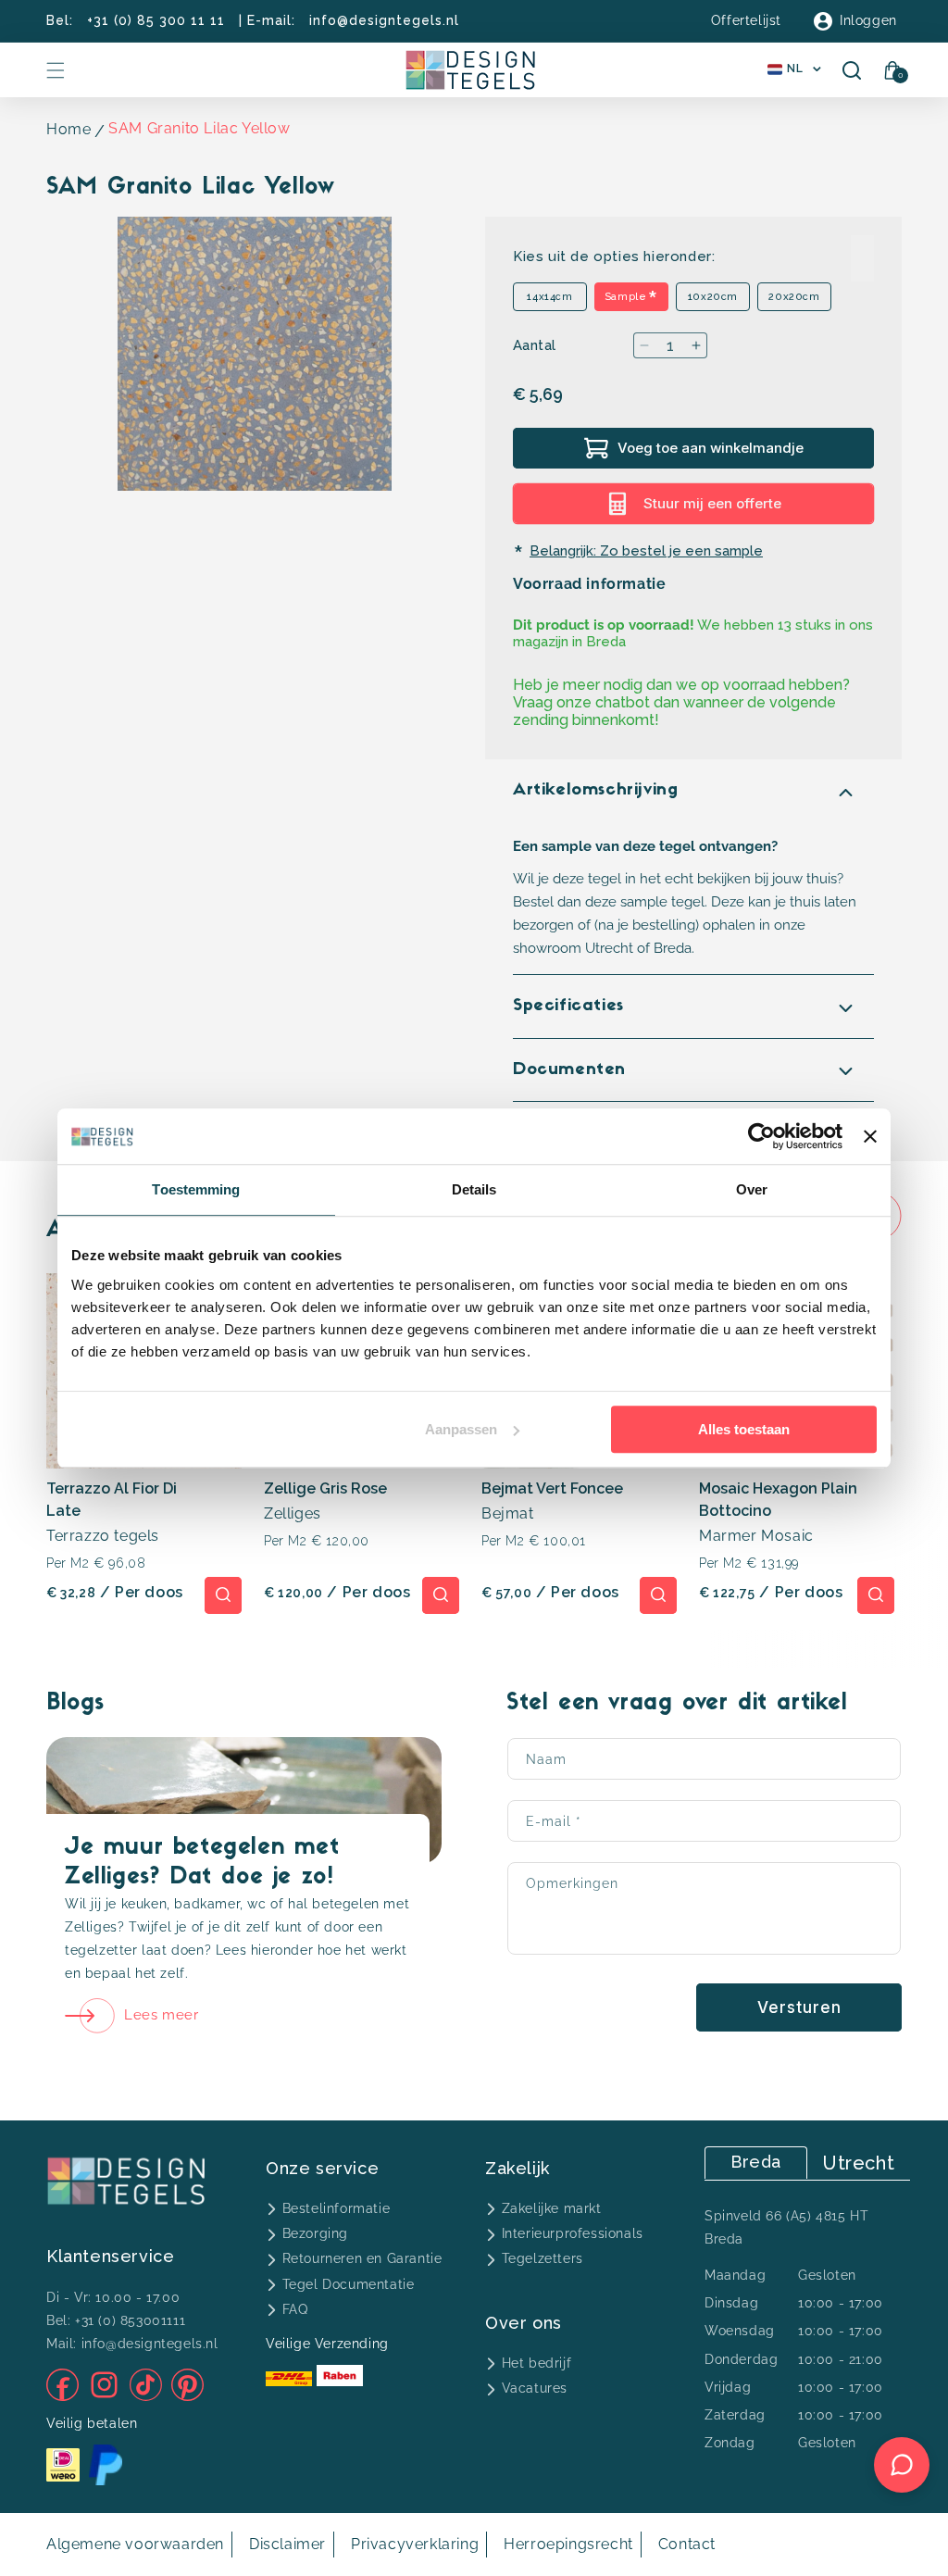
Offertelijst (746, 20)
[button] (56, 70)
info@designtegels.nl (384, 20)
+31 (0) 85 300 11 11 (156, 20)
